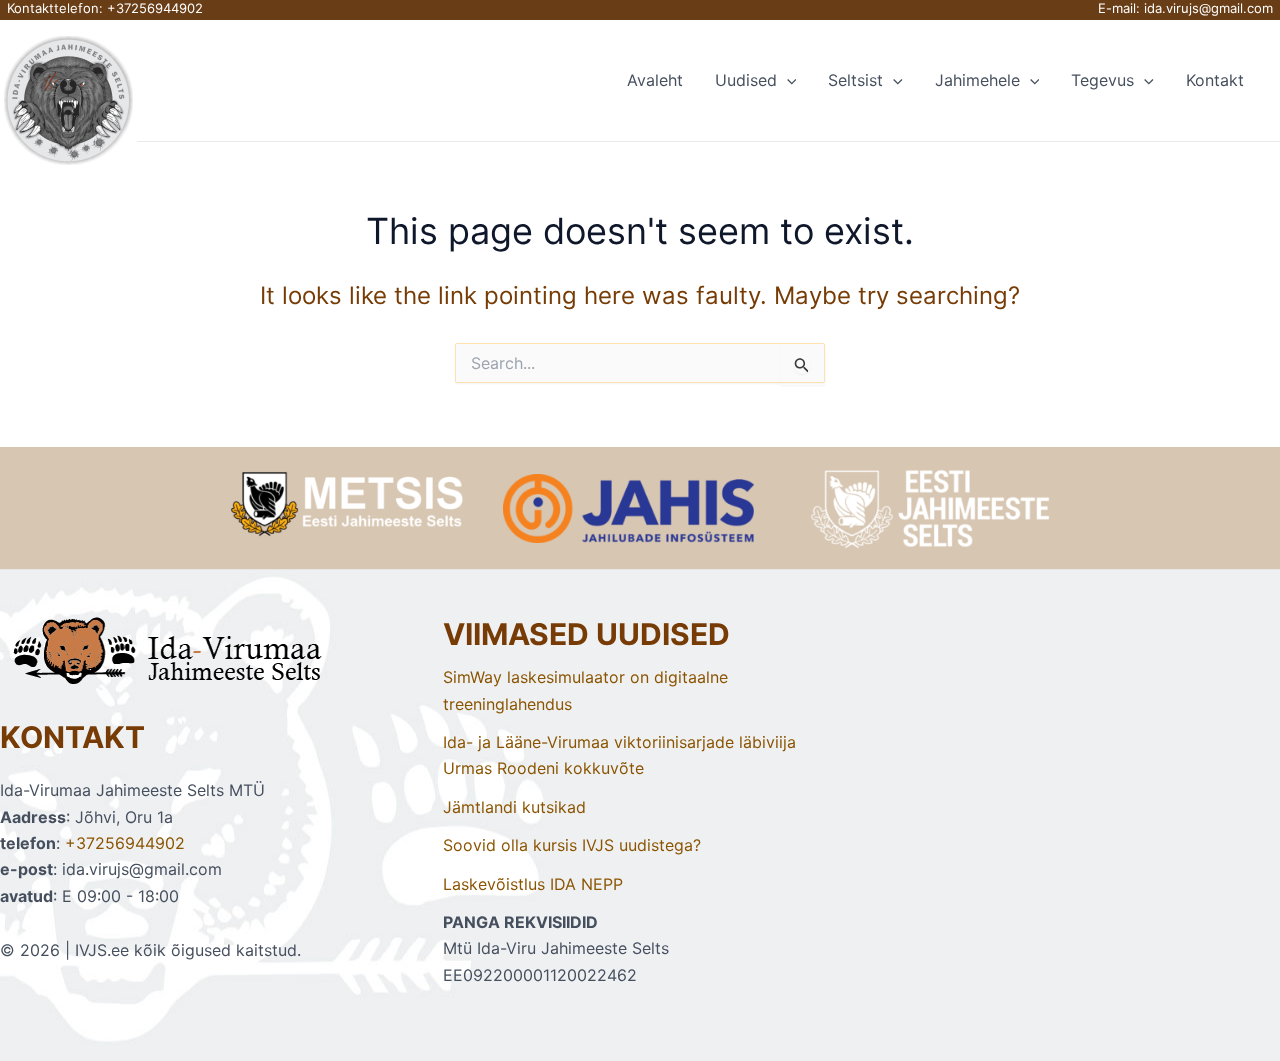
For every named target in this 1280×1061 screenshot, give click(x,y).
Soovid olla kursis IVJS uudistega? (572, 845)
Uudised (746, 80)
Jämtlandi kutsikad (514, 807)
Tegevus (1102, 80)
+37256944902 (155, 8)
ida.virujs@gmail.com (1208, 8)
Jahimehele (977, 80)
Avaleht (655, 80)
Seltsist (855, 80)
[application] (787, 80)
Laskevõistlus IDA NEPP (533, 884)
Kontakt (1215, 80)
